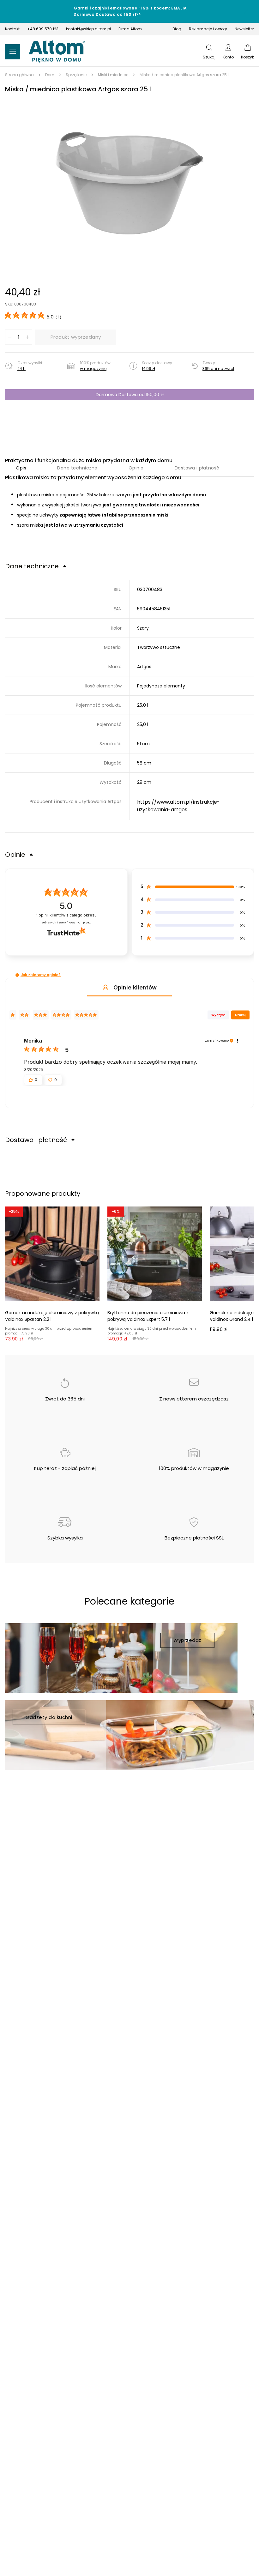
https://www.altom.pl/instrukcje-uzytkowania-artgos (178, 806)
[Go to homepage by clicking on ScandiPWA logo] (57, 52)
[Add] (27, 337)
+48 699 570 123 (43, 29)
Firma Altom (130, 29)
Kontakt (12, 29)
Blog (177, 29)
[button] (129, 183)
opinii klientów (66, 915)
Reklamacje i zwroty (208, 29)
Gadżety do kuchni (49, 1717)
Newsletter (244, 29)
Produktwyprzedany (76, 337)
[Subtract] (10, 337)
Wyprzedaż (187, 1640)
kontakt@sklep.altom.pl (88, 29)
